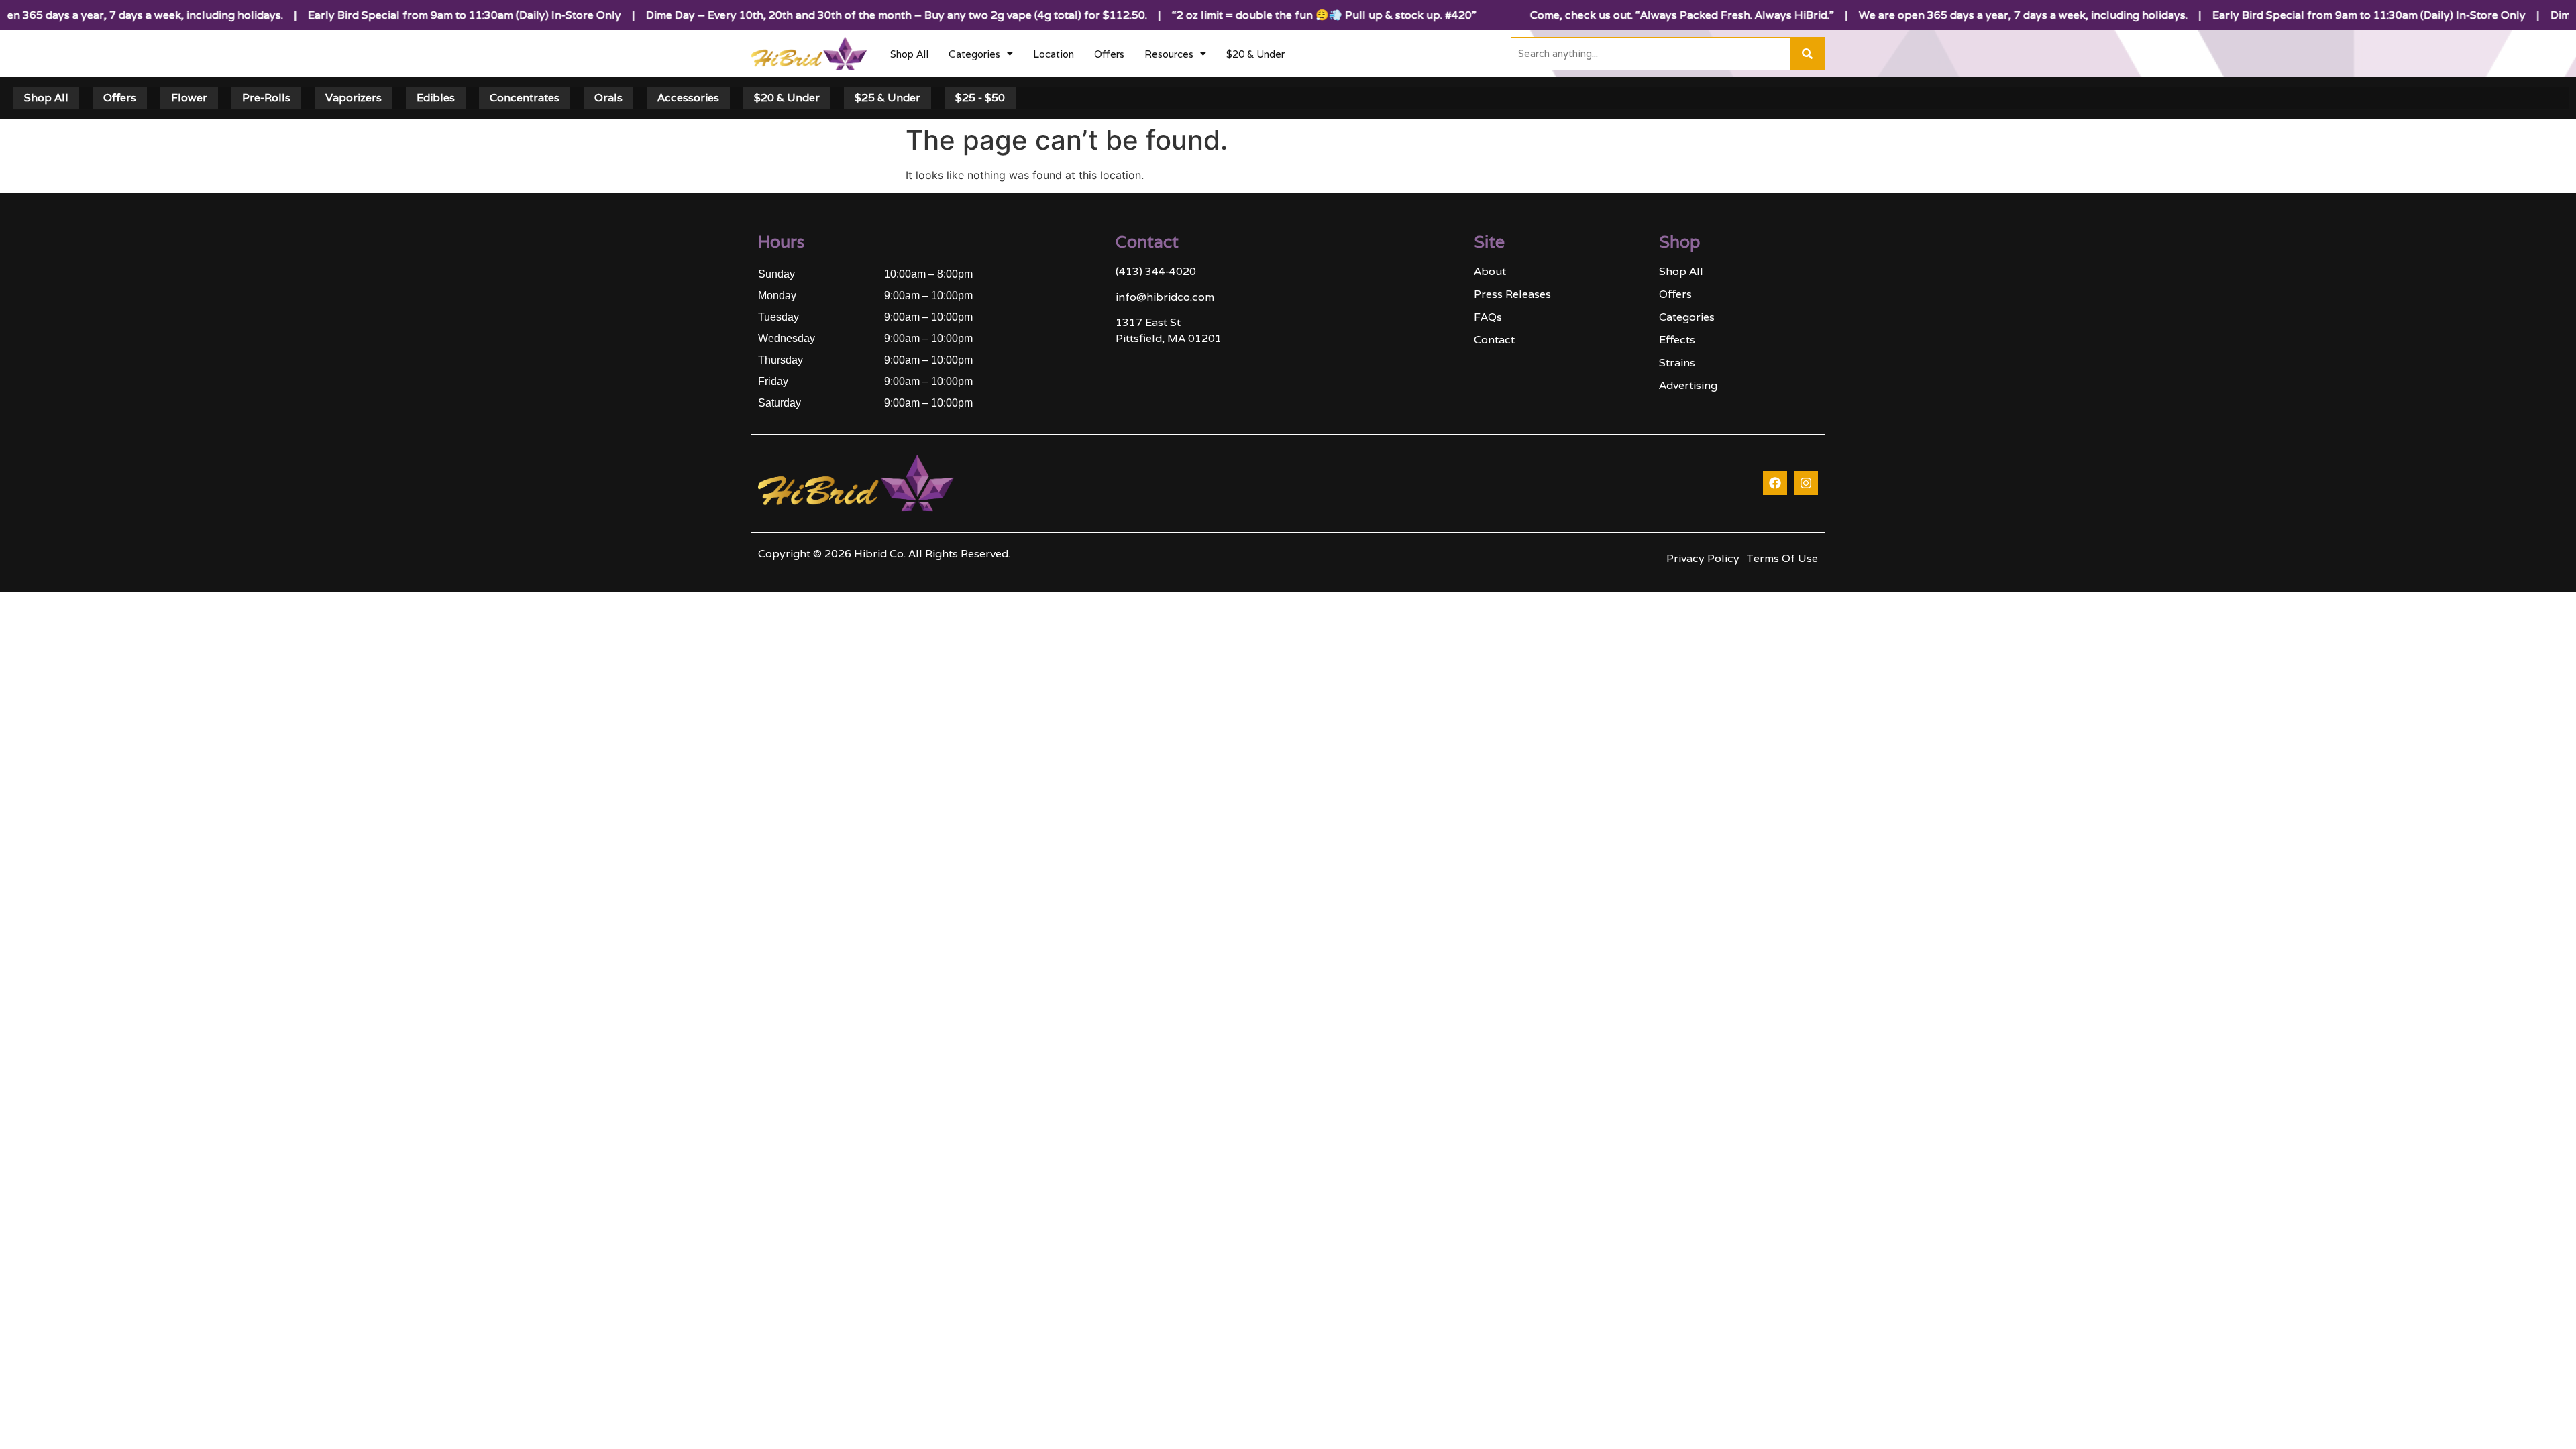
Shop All (909, 54)
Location (1054, 54)
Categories (974, 54)
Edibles (436, 98)
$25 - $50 (980, 98)
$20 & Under (1255, 54)
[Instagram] (1806, 483)
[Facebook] (1775, 483)
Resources (1169, 54)
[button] (981, 54)
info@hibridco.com (1165, 297)
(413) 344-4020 (1156, 271)
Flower (189, 98)
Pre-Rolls (266, 98)
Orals (608, 98)
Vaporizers (354, 98)
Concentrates (525, 98)
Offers (1109, 54)
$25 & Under (888, 98)
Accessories (688, 98)
